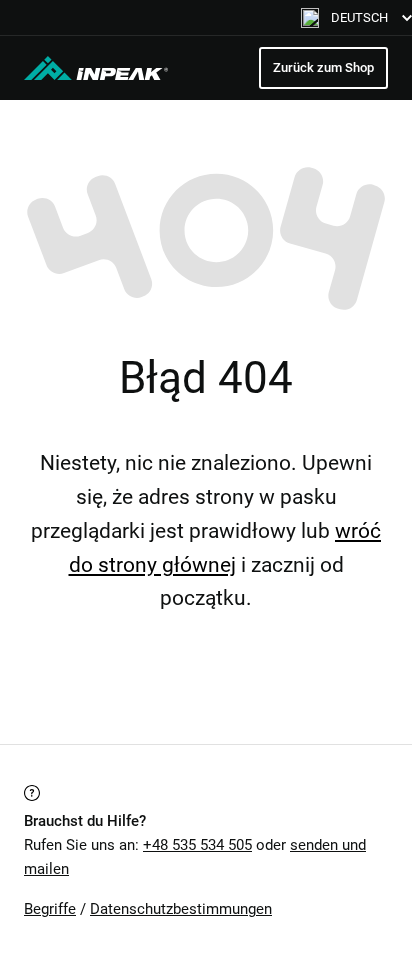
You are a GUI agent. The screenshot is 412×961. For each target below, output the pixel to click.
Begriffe (50, 909)
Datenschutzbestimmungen (181, 909)
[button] (356, 17)
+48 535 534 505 (197, 845)
